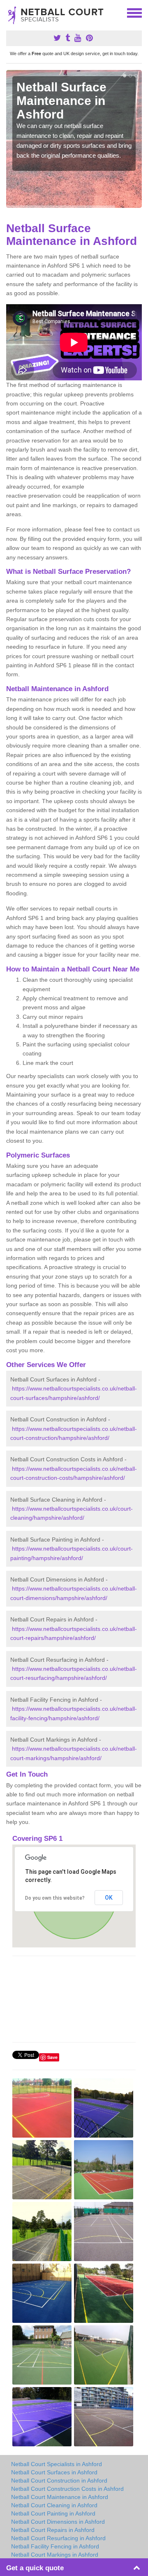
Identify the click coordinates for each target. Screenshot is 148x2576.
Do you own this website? (55, 1898)
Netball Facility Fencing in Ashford (55, 2546)
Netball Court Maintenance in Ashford (60, 2497)
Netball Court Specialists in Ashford (57, 2464)
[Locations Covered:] (10, 12)
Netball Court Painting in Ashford (53, 2513)
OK (109, 1898)
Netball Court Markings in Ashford (55, 2555)
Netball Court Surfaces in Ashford (54, 2472)
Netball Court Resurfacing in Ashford (58, 2538)
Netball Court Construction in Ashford (59, 2481)
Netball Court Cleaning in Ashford (54, 2505)
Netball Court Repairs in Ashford (53, 2530)
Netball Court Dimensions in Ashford (58, 2522)
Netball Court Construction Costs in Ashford (67, 2489)
